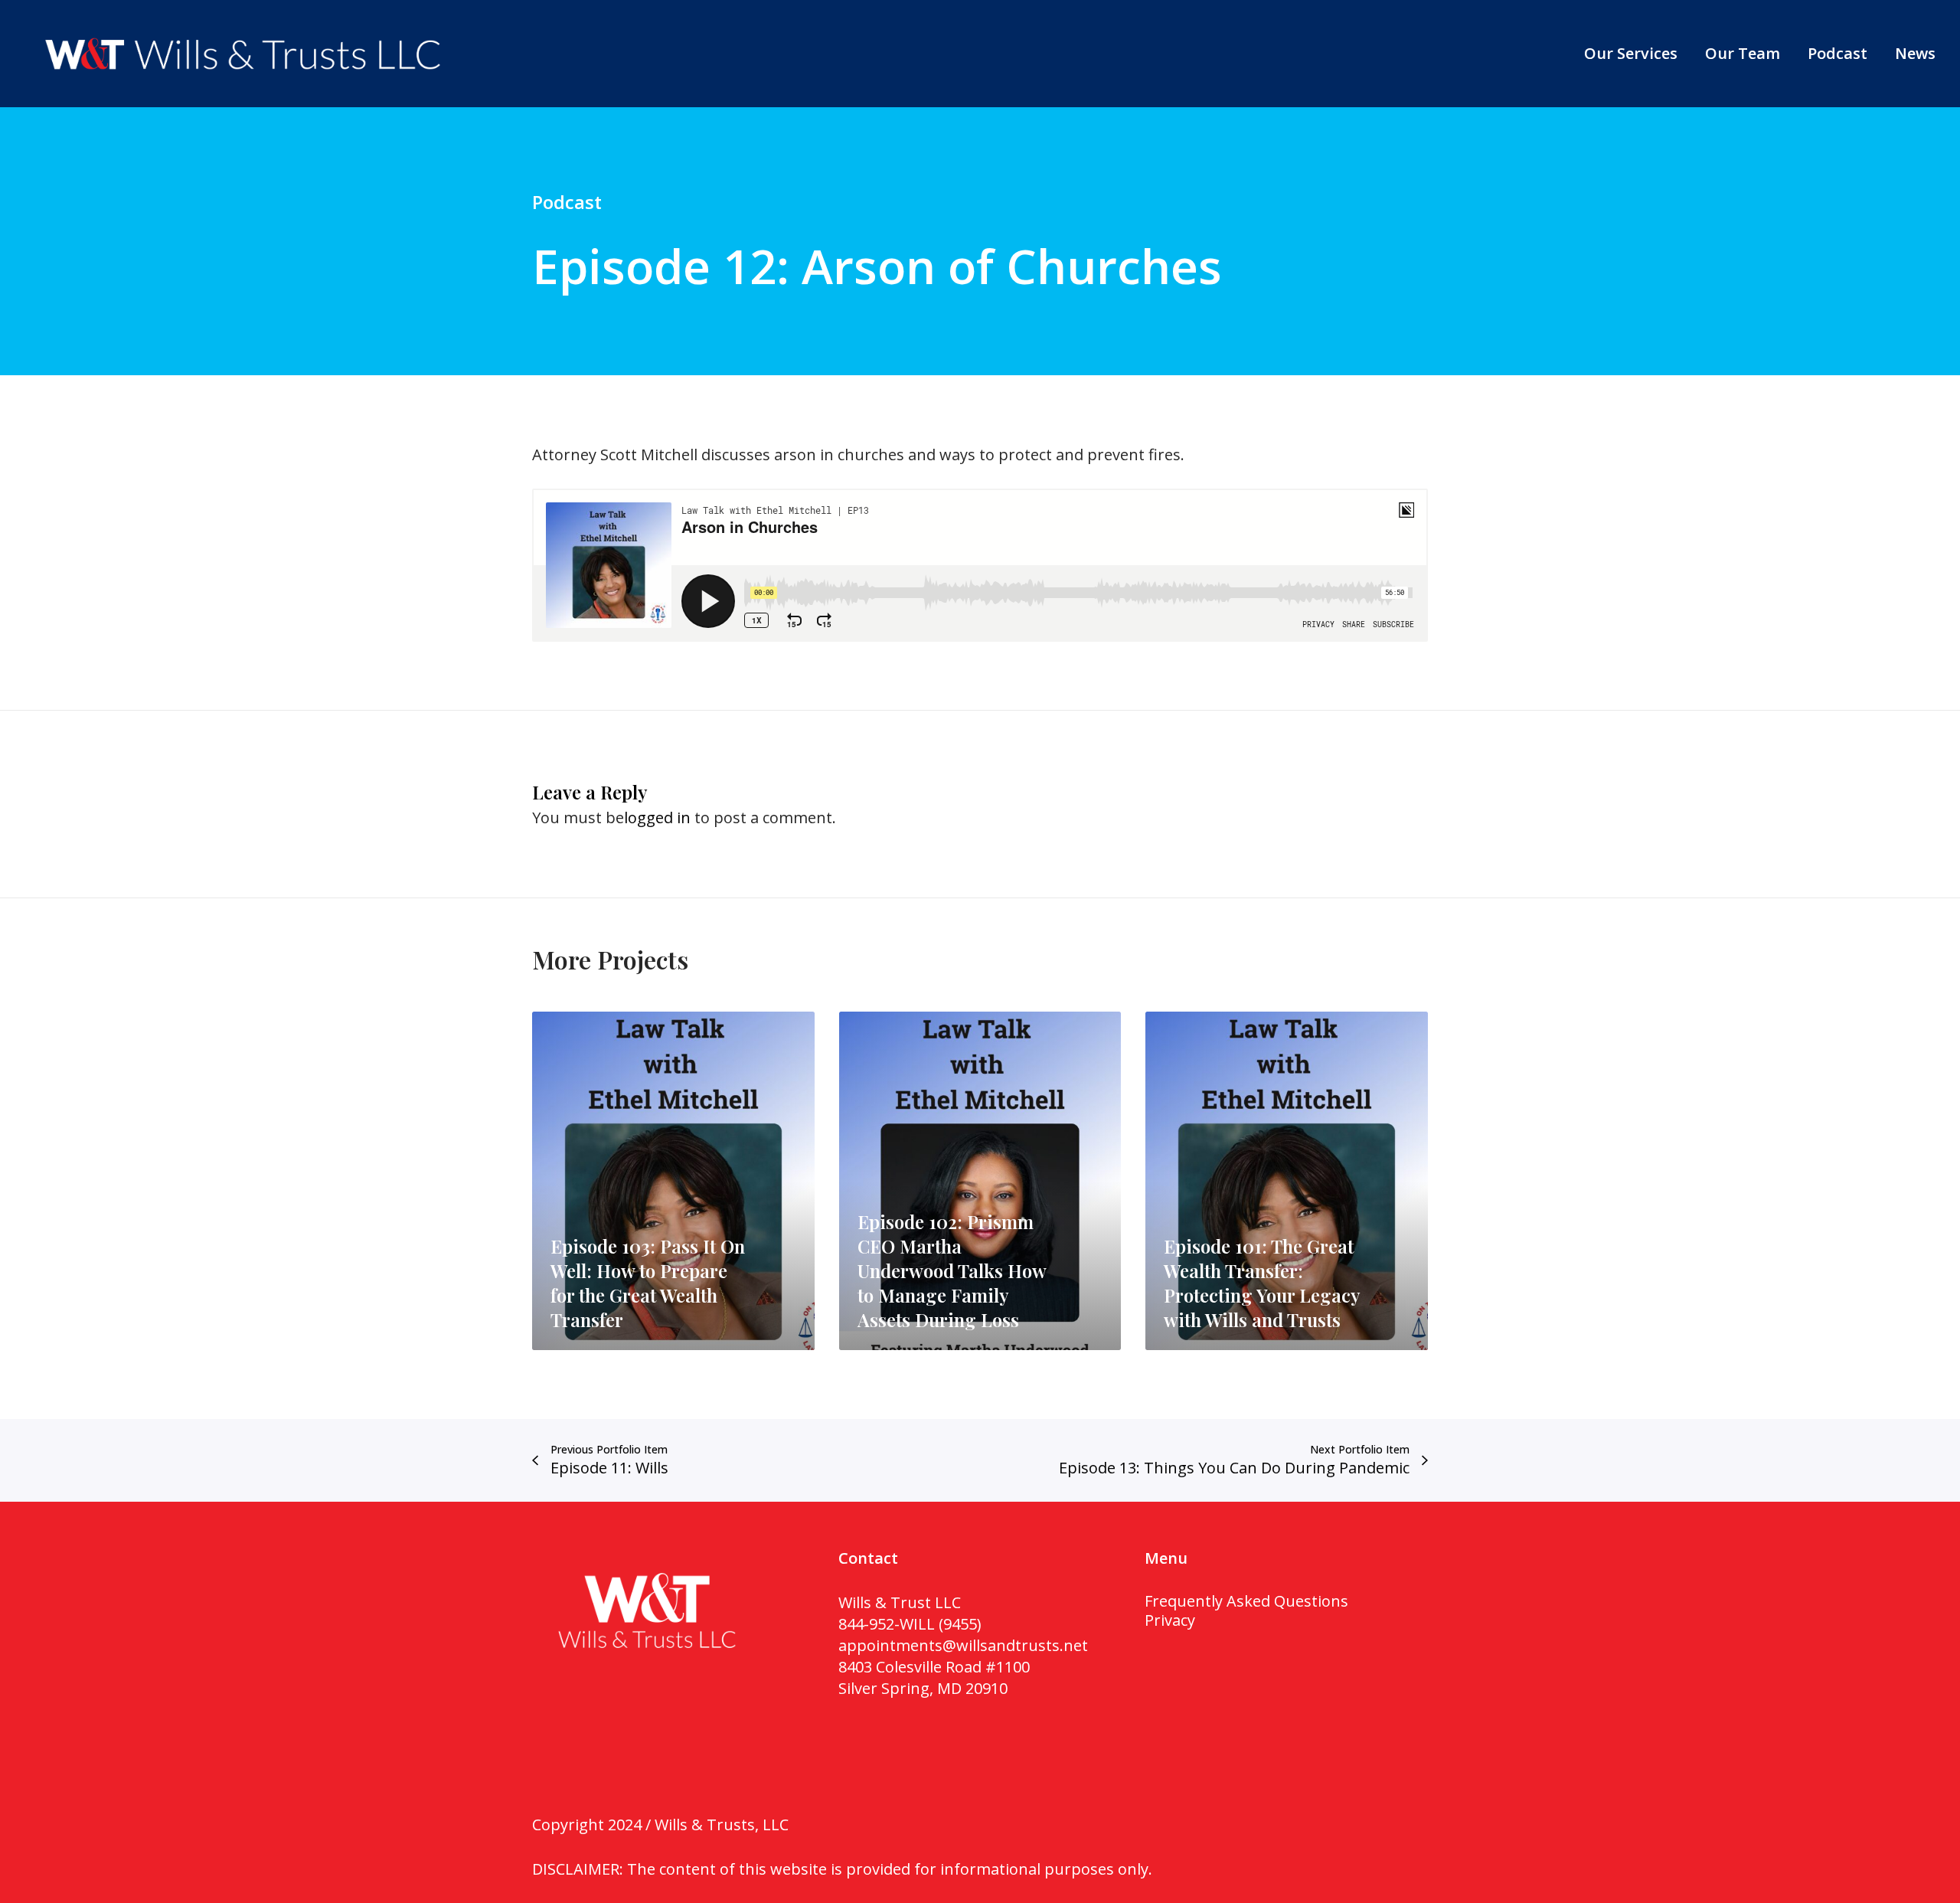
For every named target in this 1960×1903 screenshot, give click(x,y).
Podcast (567, 202)
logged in (657, 817)
